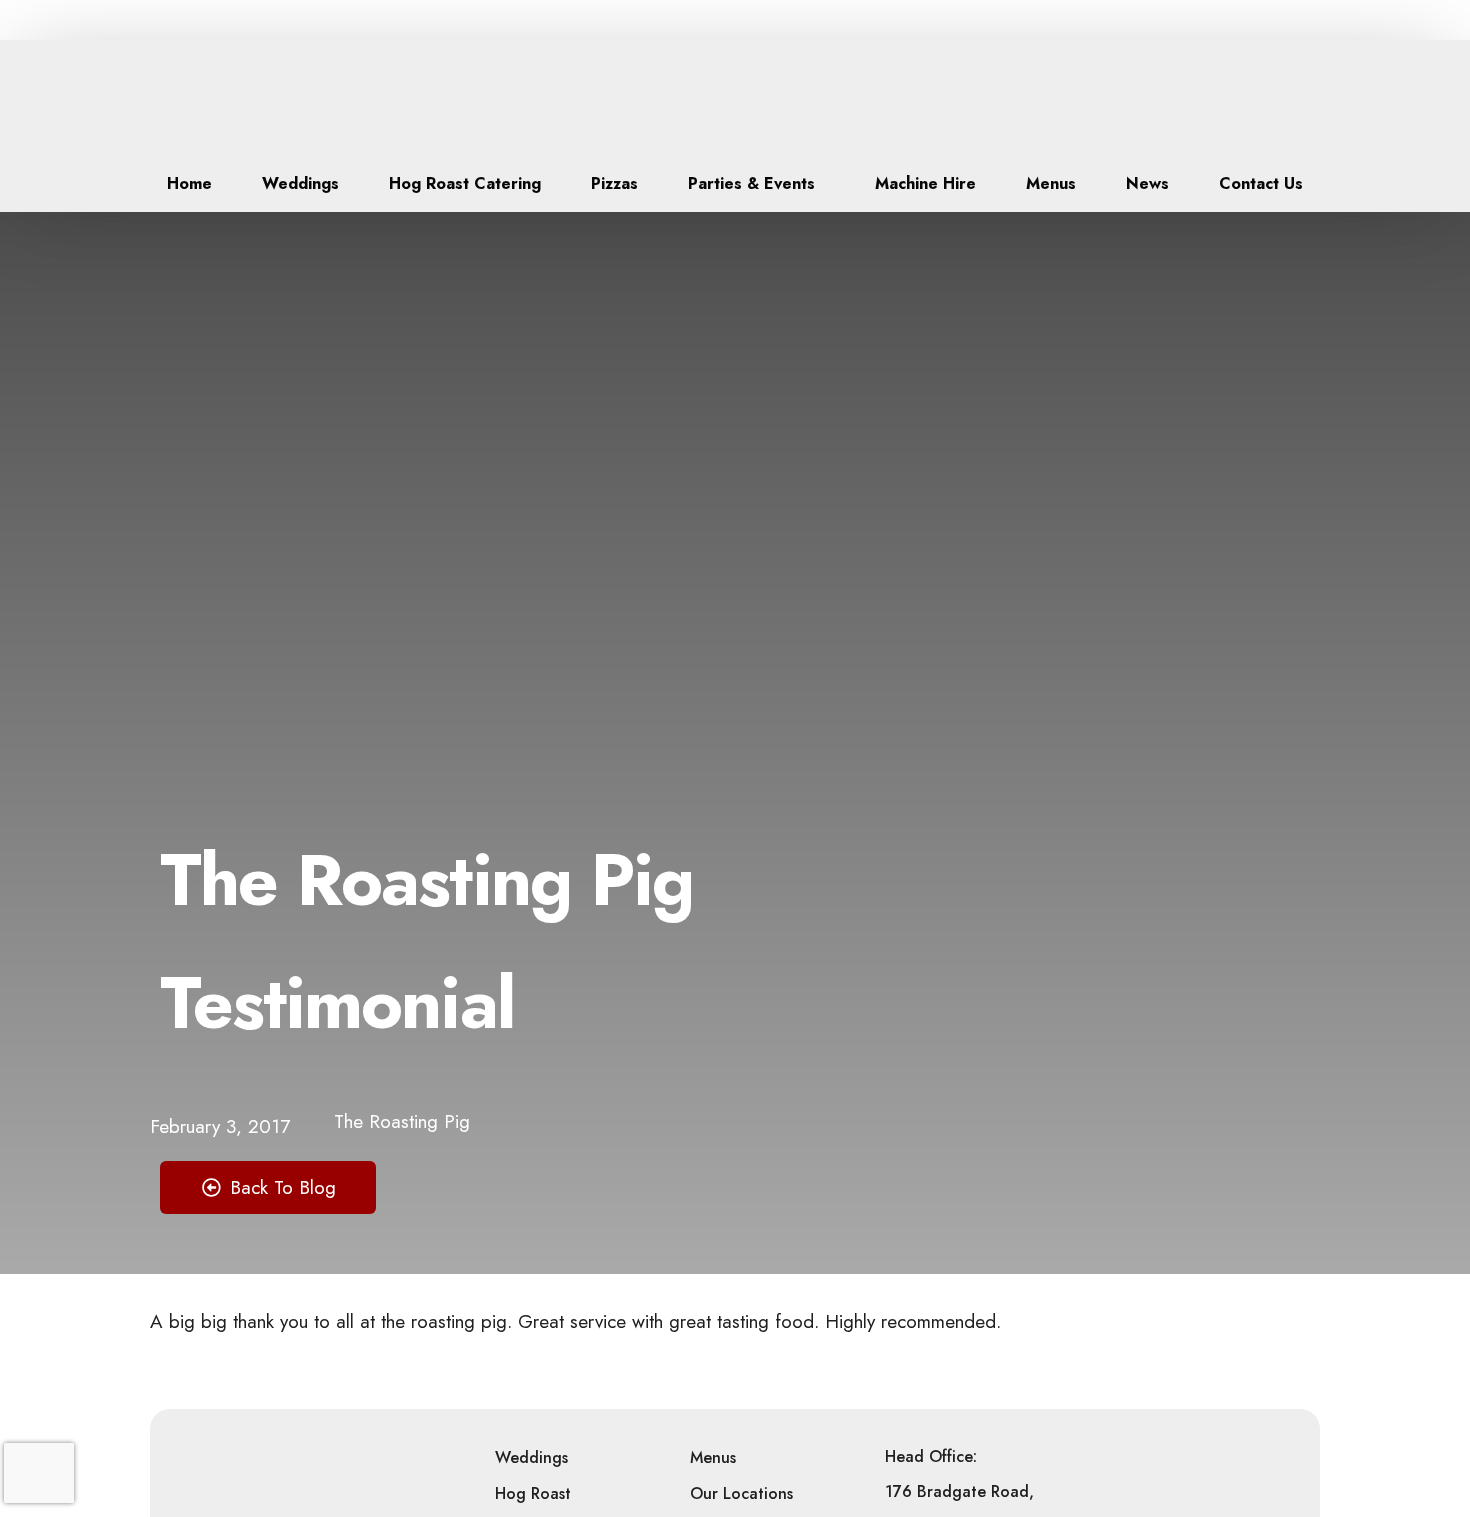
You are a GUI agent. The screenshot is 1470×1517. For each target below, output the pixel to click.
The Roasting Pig (402, 1121)
